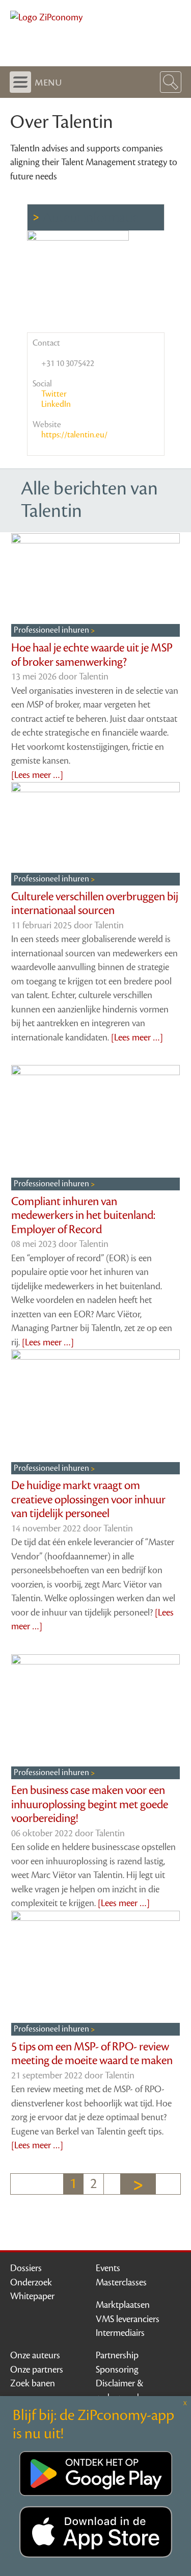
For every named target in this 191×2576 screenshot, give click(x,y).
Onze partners (37, 2370)
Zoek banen (33, 2383)
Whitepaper (32, 2296)
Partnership (117, 2355)
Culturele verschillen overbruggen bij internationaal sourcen (95, 904)
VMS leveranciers (128, 2319)
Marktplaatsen (123, 2305)
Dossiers (26, 2268)
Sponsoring (117, 2370)
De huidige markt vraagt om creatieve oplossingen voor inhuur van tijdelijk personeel (88, 1500)
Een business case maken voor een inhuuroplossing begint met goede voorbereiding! (90, 1804)
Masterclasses (121, 2282)
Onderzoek (31, 2282)
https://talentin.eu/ (74, 435)
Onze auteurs (35, 2355)
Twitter (53, 394)
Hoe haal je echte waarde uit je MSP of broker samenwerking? (92, 655)
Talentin (94, 676)
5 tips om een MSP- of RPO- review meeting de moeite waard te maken (92, 2054)
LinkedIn (55, 404)
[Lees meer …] (37, 775)
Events (108, 2268)
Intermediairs (120, 2333)
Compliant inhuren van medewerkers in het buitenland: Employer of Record (83, 1216)
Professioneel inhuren (52, 630)
